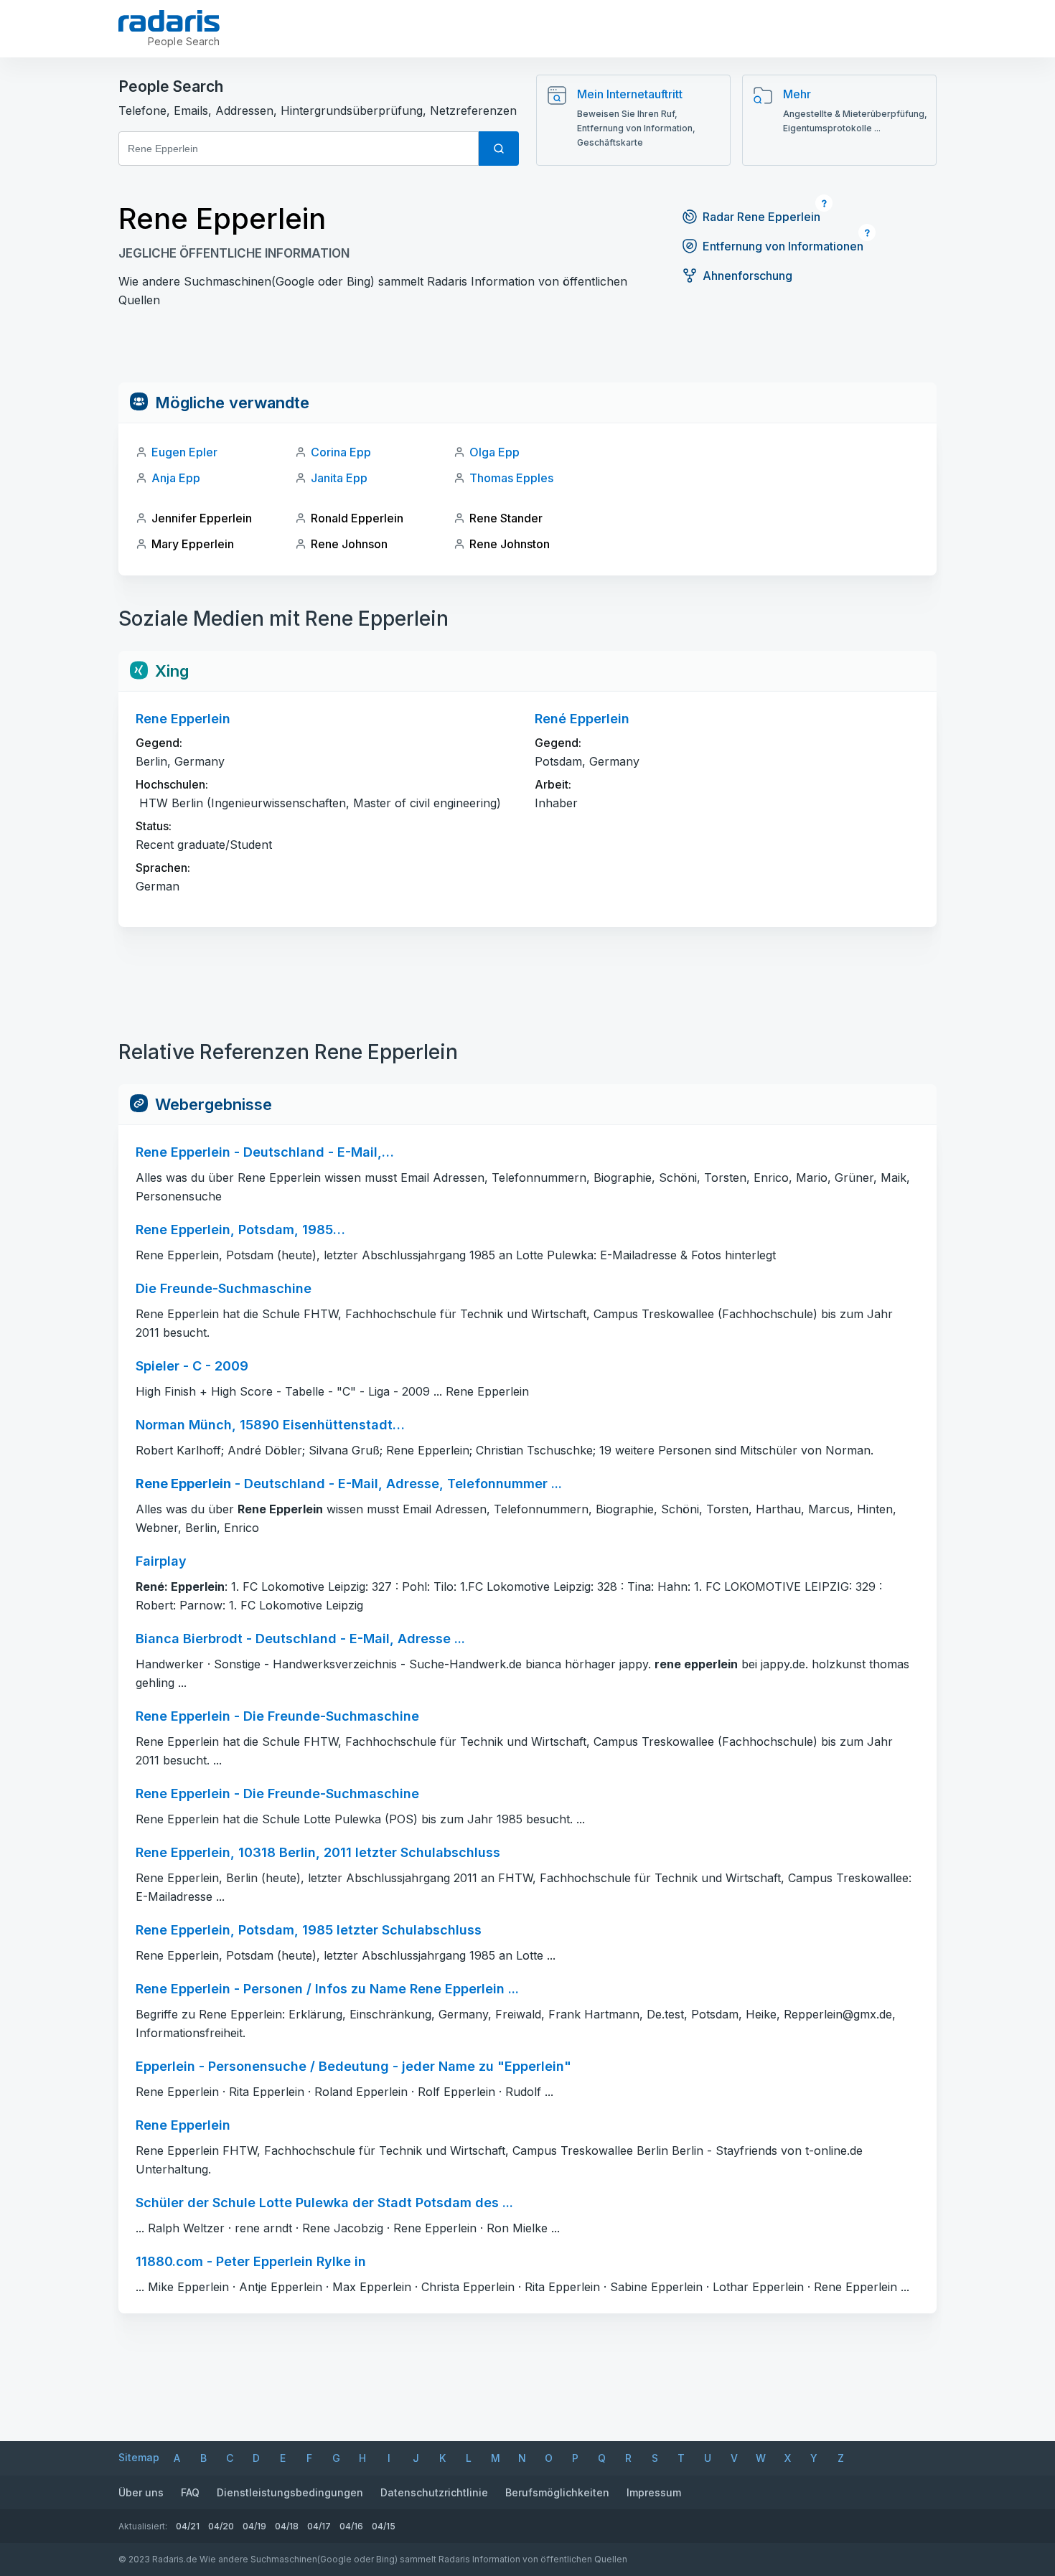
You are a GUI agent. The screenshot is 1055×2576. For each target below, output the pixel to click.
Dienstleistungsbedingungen (290, 2492)
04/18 (287, 2526)
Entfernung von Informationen (783, 246)
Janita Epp (339, 478)
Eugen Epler (184, 452)
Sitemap (139, 2457)
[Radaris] (169, 21)
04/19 (254, 2526)
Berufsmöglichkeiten (557, 2492)
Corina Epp (341, 452)
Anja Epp (176, 478)
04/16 (351, 2526)
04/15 (384, 2526)
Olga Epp (494, 452)
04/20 (221, 2526)
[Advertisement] (527, 350)
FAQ (190, 2492)
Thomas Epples (511, 478)
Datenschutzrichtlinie (434, 2492)
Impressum (654, 2492)
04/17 (319, 2526)
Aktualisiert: (143, 2526)
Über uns (141, 2492)
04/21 (188, 2526)
